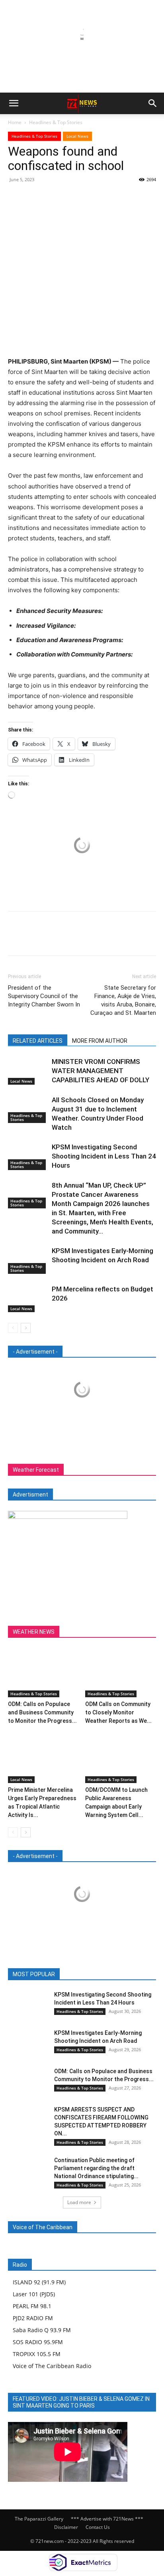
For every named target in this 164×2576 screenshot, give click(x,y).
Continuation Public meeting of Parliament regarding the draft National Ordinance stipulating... (96, 2168)
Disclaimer (66, 2527)
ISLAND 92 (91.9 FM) (39, 2282)
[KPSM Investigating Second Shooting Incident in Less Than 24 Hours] (28, 1156)
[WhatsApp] (71, 198)
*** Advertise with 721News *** (107, 2519)
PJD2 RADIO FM (33, 2318)
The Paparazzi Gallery (39, 2519)
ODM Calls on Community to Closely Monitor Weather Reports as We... (118, 1712)
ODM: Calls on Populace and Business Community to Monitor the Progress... (42, 1712)
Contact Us (98, 2527)
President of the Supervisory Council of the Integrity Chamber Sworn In (45, 996)
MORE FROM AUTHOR (100, 1041)
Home (15, 122)
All (37, 1974)
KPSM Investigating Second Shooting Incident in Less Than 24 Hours (104, 1156)
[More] (90, 198)
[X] (34, 198)
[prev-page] (13, 1328)
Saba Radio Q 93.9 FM (42, 2330)
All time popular (102, 1974)
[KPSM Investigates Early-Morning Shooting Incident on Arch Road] (28, 1260)
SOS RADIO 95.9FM (38, 2342)
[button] (14, 103)
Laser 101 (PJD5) (34, 2294)
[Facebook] (16, 198)
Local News (77, 136)
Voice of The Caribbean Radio (52, 2366)
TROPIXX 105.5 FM (37, 2354)
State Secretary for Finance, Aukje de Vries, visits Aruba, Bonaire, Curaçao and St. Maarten (123, 1000)
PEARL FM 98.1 (32, 2306)
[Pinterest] (53, 198)
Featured (61, 1974)
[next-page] (26, 1328)
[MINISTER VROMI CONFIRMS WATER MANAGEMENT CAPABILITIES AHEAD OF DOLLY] (28, 1071)
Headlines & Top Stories (56, 122)
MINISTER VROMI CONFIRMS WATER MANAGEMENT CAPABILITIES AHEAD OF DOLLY (101, 1071)
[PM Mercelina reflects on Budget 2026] (28, 1298)
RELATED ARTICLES (38, 1041)
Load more (79, 2202)
